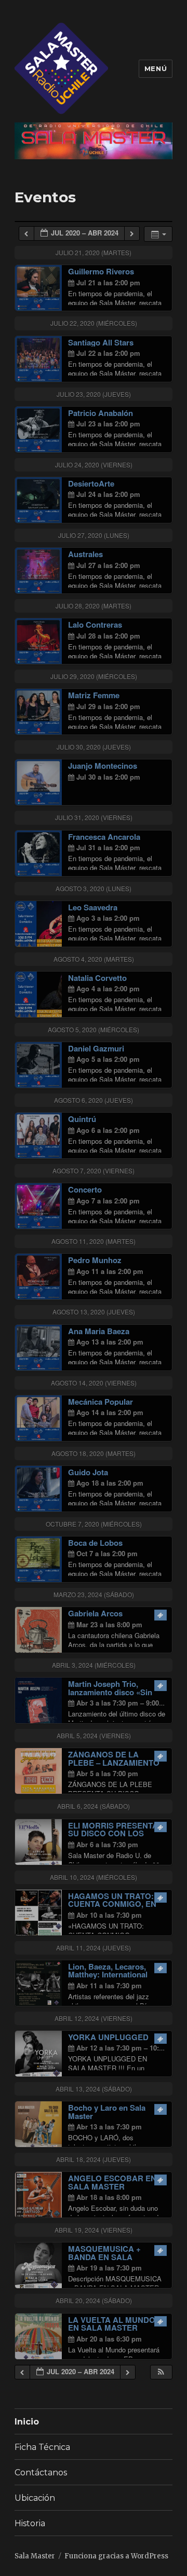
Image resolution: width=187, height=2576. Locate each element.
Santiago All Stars (101, 342)
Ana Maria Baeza (99, 1331)
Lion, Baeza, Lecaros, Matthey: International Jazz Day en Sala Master (112, 1975)
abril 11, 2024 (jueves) (94, 1948)
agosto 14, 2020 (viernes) (94, 1383)
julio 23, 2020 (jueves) (94, 394)
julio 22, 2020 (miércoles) (94, 323)
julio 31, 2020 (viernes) (94, 817)
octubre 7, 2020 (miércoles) (94, 1524)
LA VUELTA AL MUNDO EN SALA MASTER (112, 2324)
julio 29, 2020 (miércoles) (94, 676)
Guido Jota (88, 1472)
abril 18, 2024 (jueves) (94, 2159)
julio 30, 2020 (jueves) (94, 747)
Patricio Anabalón (101, 413)
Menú (156, 68)
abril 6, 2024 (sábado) (94, 1806)
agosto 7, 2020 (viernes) (94, 1171)
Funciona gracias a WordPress (116, 2556)
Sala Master (35, 2556)
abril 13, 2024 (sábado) (94, 2089)
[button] (161, 2372)
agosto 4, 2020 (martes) (94, 959)
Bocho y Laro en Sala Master (107, 2112)
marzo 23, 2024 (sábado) (94, 1594)
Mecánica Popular (101, 1402)
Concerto (85, 1189)
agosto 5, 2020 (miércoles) (94, 1029)
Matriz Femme (94, 695)
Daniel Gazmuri (96, 1048)
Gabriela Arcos (95, 1613)
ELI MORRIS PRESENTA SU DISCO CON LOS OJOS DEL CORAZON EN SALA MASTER (115, 1838)
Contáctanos (41, 2473)
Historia (30, 2523)
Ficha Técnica (42, 2447)
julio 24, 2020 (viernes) (94, 465)
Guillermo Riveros (101, 271)
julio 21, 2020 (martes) (94, 252)
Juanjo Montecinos (103, 766)
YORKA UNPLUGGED (108, 2037)
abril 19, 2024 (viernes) (94, 2230)
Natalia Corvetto (97, 978)
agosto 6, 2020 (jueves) (94, 1100)
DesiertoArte (91, 483)
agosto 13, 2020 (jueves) (94, 1312)
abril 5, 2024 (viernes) (94, 1735)
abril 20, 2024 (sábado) (94, 2300)
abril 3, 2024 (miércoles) (94, 1665)
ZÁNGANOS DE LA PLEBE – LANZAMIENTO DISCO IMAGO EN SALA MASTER (114, 1767)
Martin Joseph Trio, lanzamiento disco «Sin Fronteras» (110, 1692)
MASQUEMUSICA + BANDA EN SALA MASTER (104, 2257)
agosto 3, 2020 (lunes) (94, 888)
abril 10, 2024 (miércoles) (94, 1877)
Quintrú (82, 1119)
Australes (85, 554)
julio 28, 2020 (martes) (94, 606)
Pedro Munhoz (95, 1260)
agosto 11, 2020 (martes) (94, 1241)
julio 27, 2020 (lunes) (94, 535)
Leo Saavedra (93, 907)
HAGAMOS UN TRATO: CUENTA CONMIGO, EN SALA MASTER (112, 1904)
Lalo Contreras (95, 625)
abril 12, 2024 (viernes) (94, 2018)
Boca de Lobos (95, 1543)
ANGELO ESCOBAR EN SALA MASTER (112, 2182)
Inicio (27, 2422)
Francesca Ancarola (104, 837)
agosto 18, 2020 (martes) (94, 1453)
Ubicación (35, 2498)
